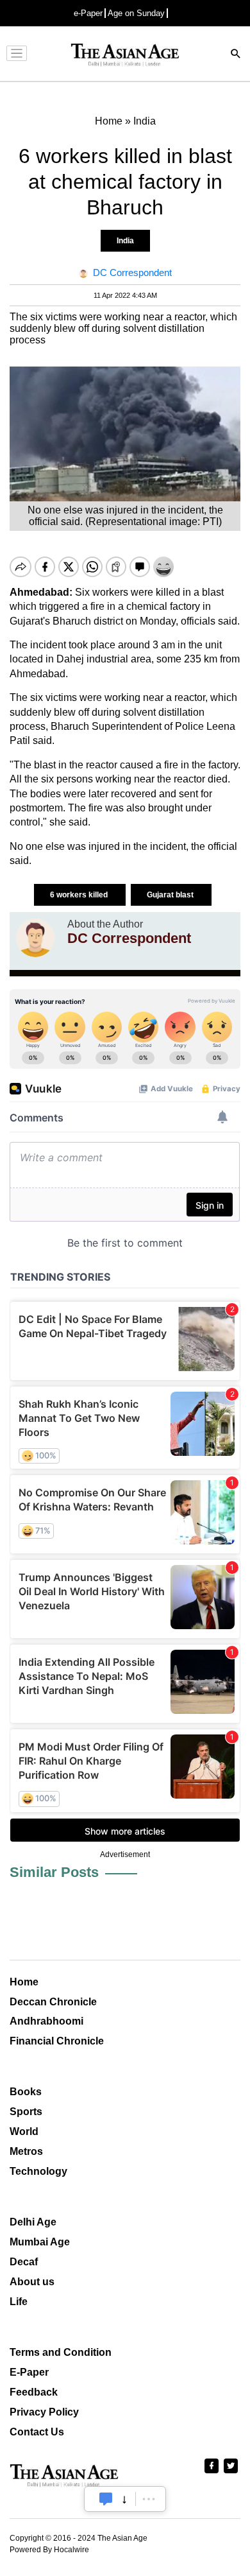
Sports (26, 2112)
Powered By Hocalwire (49, 2550)
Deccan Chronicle (53, 2002)
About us (32, 2282)
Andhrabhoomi (46, 2021)
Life (19, 2302)
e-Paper (88, 13)
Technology (38, 2171)
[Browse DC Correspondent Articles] (35, 938)
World (24, 2131)
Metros (26, 2151)
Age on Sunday (136, 13)
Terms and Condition (61, 2352)
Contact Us (37, 2432)
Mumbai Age (40, 2242)
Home (24, 1982)
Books (26, 2092)
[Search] (236, 55)
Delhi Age (33, 2222)
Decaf (24, 2262)
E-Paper (29, 2372)
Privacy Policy (44, 2412)
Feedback (34, 2392)
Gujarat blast (171, 895)
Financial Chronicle (57, 2041)
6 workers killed (80, 895)
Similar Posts (54, 1872)
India (125, 241)
